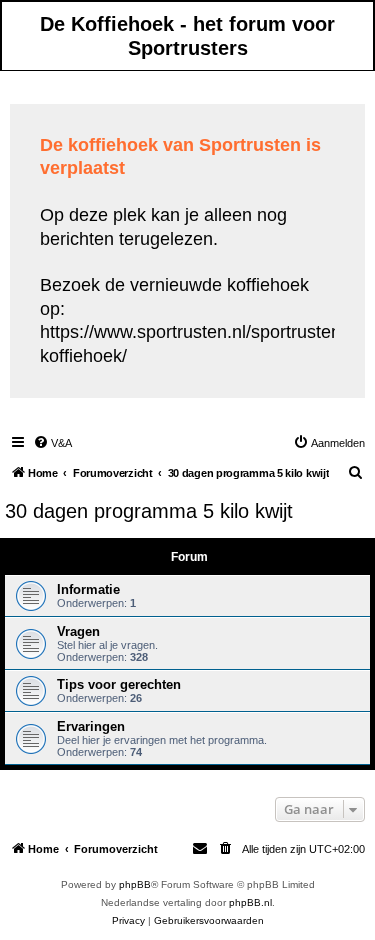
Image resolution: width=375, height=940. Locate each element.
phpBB (135, 884)
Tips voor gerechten (119, 684)
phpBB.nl (250, 902)
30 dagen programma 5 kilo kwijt (149, 511)
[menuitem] (52, 443)
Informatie (88, 589)
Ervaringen (91, 726)
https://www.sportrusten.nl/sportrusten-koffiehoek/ (193, 343)
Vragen (78, 631)
